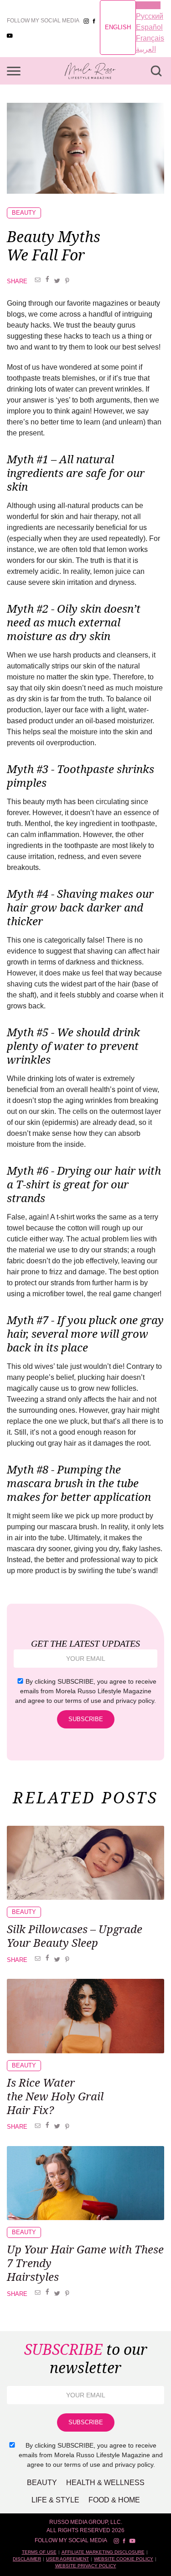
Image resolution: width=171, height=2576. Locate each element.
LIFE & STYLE (55, 2500)
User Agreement (67, 2559)
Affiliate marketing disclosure (103, 2552)
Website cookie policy (124, 2559)
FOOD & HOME (114, 2500)
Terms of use (39, 2552)
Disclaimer (27, 2559)
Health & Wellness (105, 2483)
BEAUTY (24, 213)
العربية (146, 49)
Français (150, 38)
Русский (150, 16)
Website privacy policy (86, 2566)
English (118, 27)
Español (149, 27)
